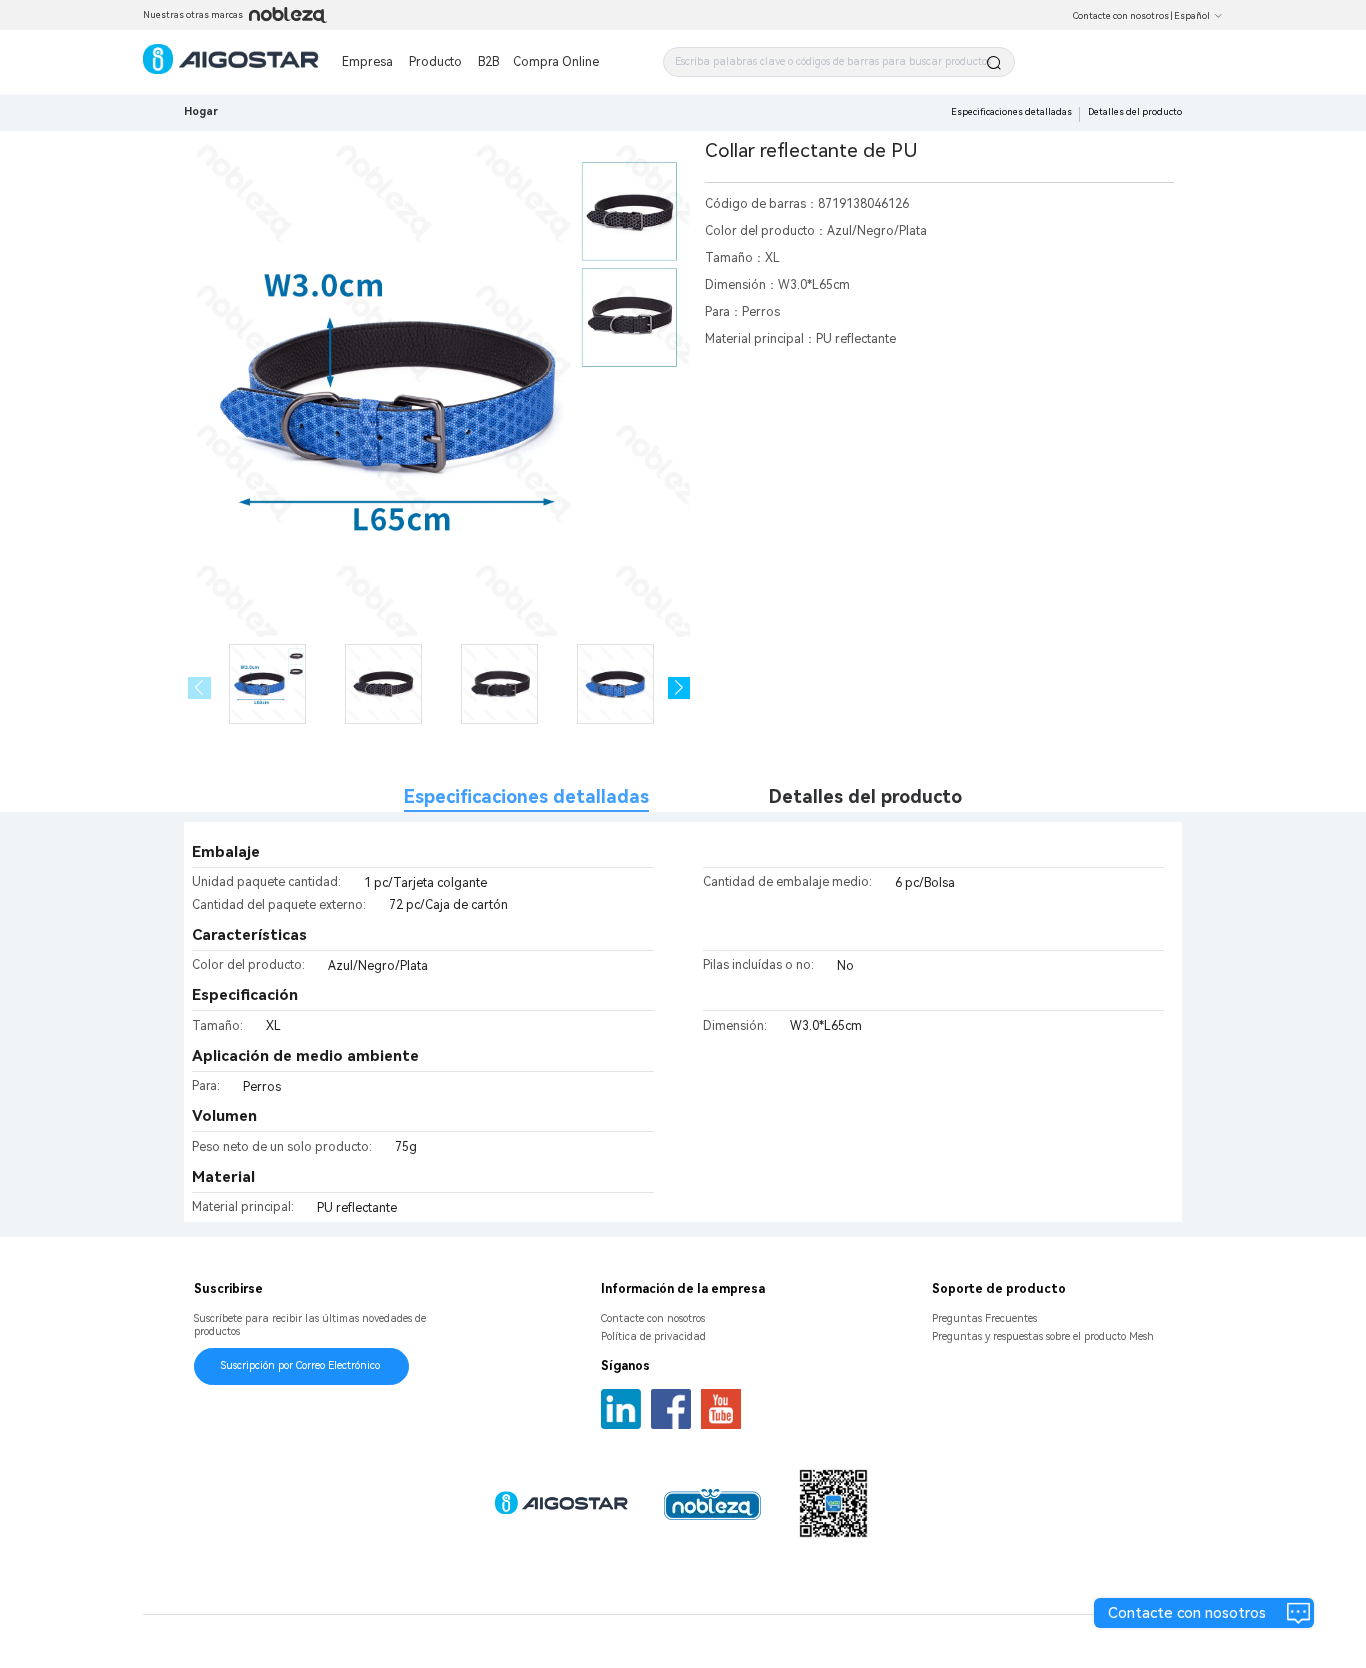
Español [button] (1192, 16)
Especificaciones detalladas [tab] (526, 796)
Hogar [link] (201, 111)
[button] (679, 688)
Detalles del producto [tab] (865, 796)
